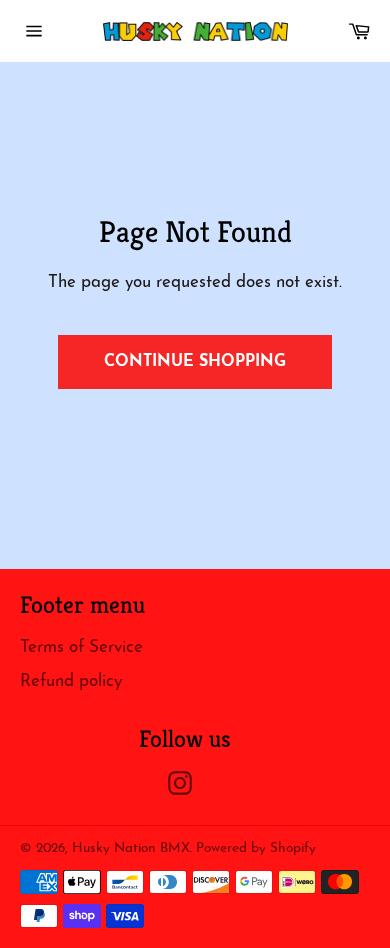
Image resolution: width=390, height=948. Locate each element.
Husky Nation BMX (131, 848)
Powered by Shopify (256, 848)
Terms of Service (81, 647)
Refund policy (71, 681)
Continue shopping (195, 362)
